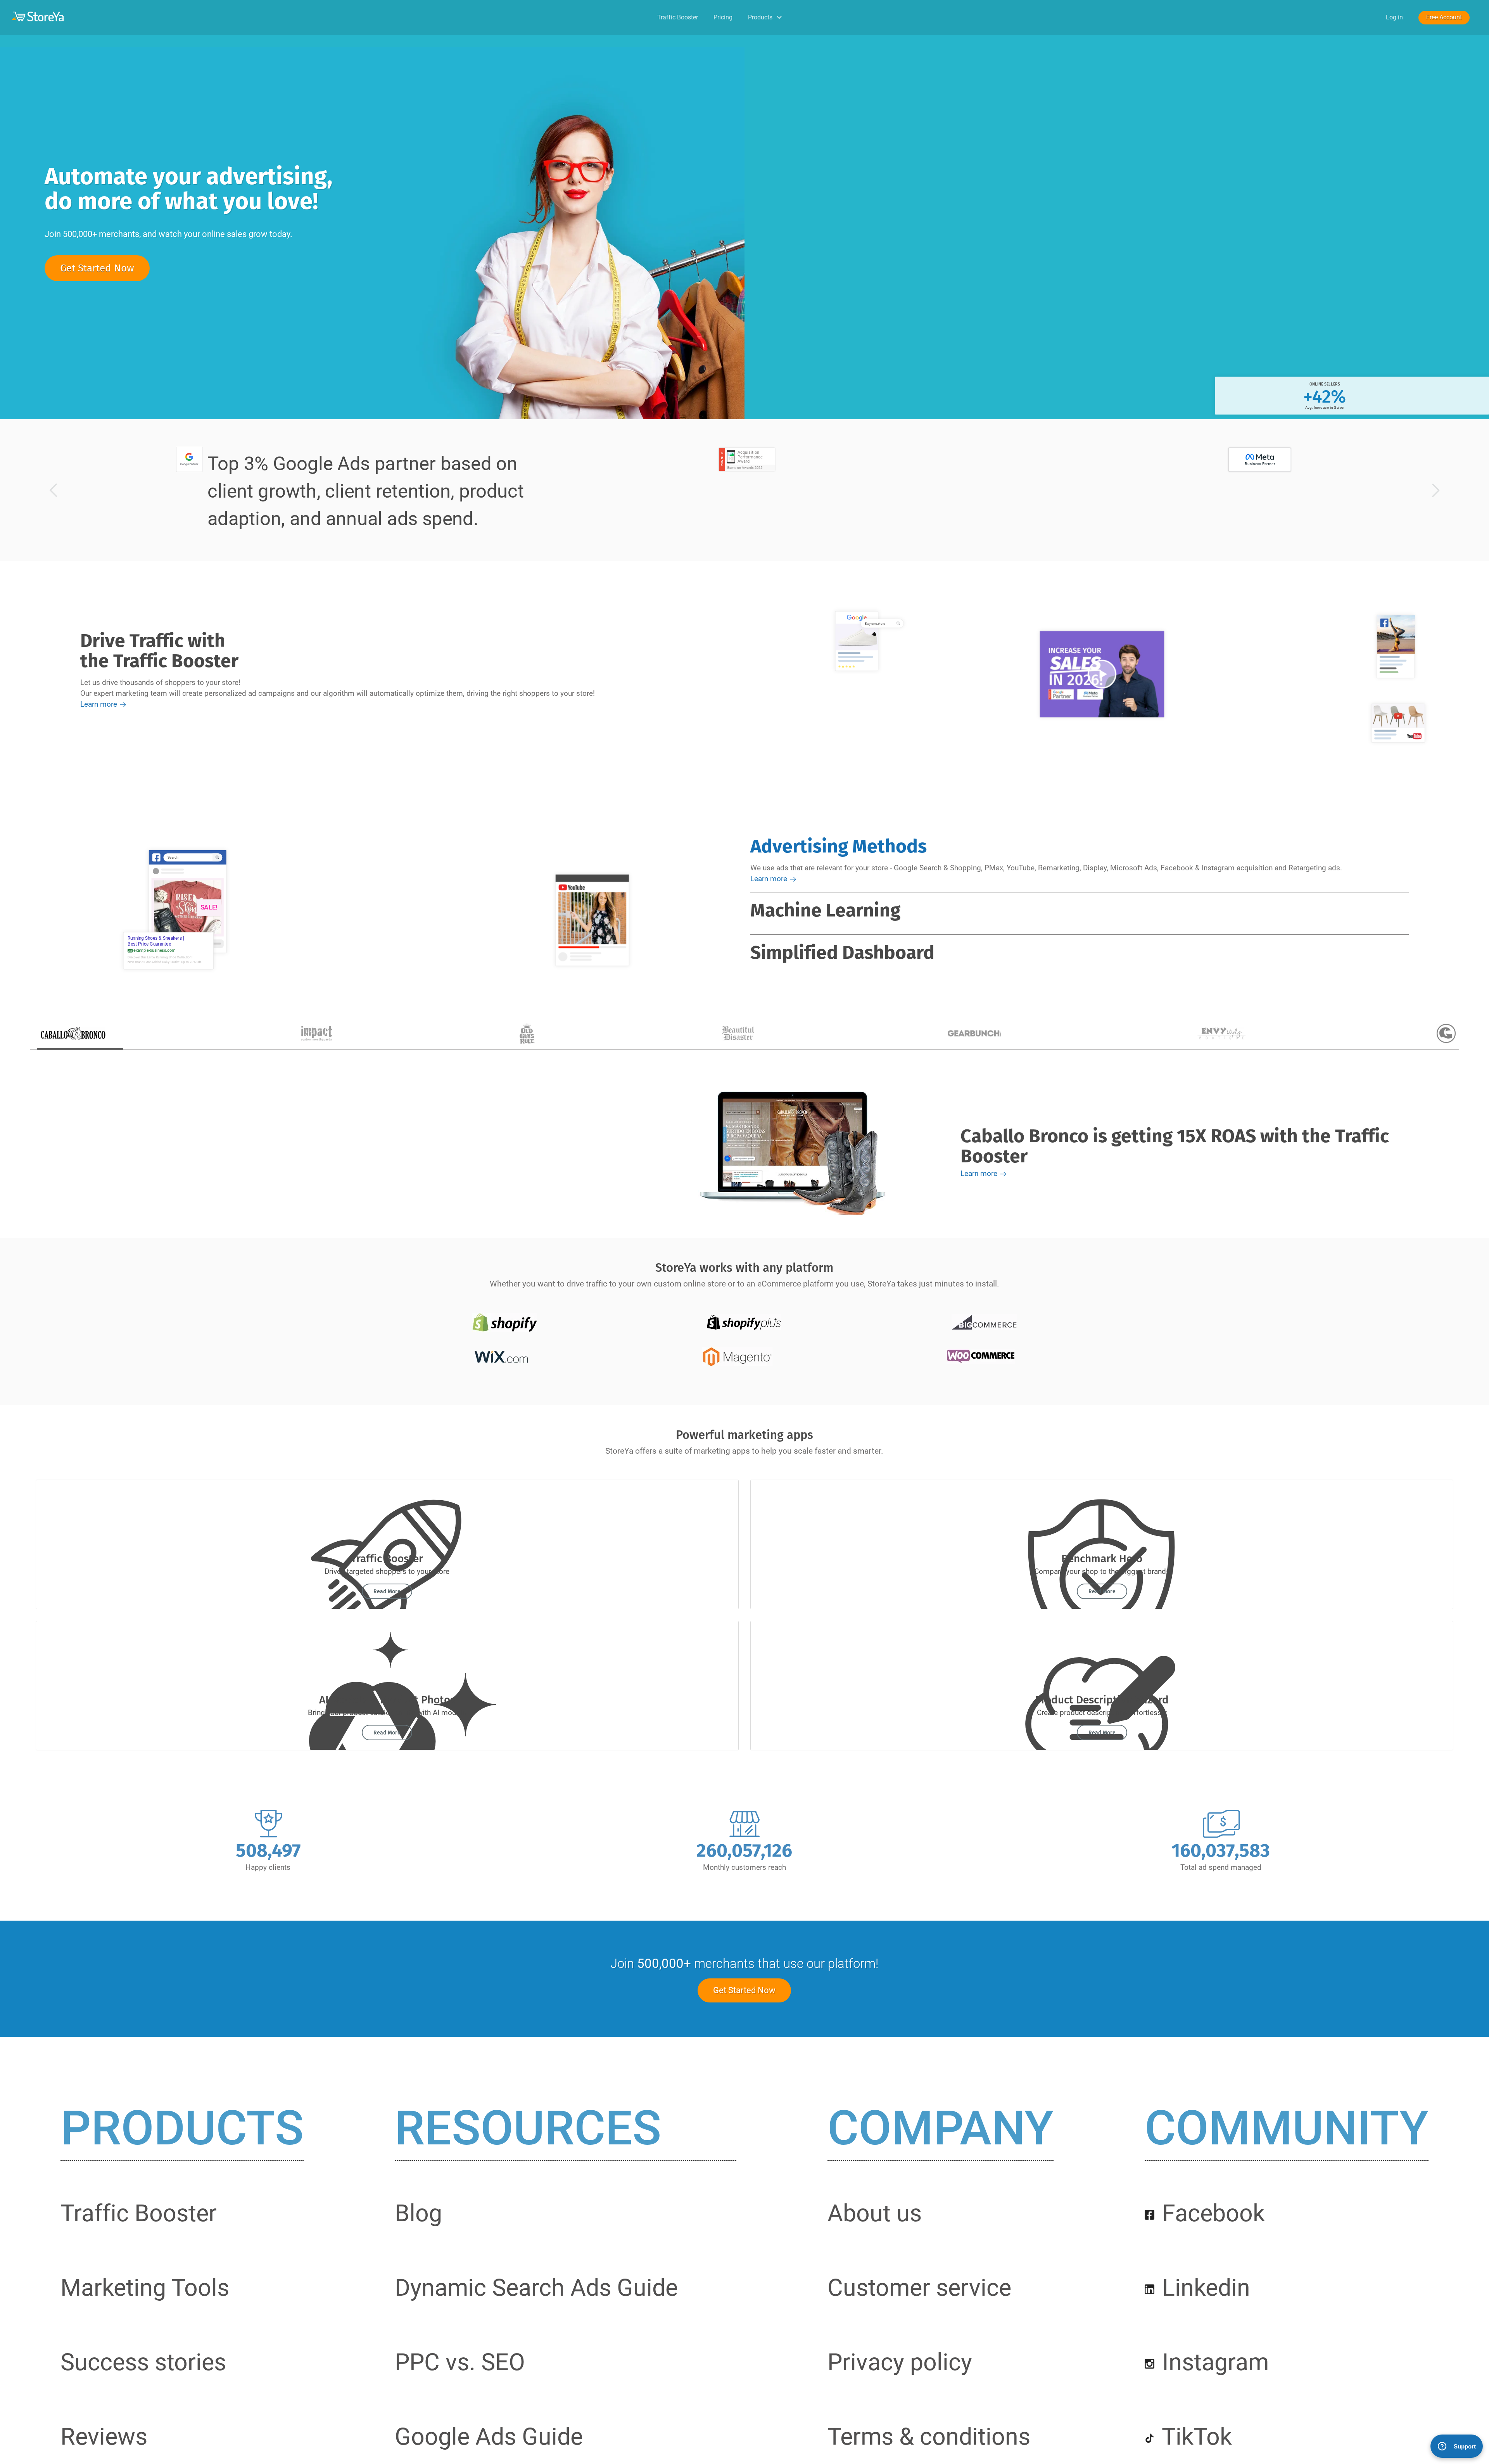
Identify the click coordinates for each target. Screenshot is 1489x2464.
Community (1287, 2129)
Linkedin (1203, 2288)
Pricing (694, 17)
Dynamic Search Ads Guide (536, 2288)
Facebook (1211, 2213)
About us (875, 2213)
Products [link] (760, 17)
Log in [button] (1351, 17)
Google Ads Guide (489, 2436)
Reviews (104, 2436)
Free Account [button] (1429, 17)
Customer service (919, 2288)
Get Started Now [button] (97, 268)
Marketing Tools (145, 2288)
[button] (52, 490)
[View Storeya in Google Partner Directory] (188, 459)
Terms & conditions (929, 2436)
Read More (387, 1592)
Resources (528, 2129)
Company (941, 2129)
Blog (418, 2213)
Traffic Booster (619, 17)
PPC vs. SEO (460, 2362)
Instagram (1213, 2362)
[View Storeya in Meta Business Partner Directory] (1259, 459)
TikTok (1194, 2436)
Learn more (99, 704)
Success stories (143, 2362)
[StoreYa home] (209, 16)
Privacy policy (900, 2362)
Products (182, 2129)
